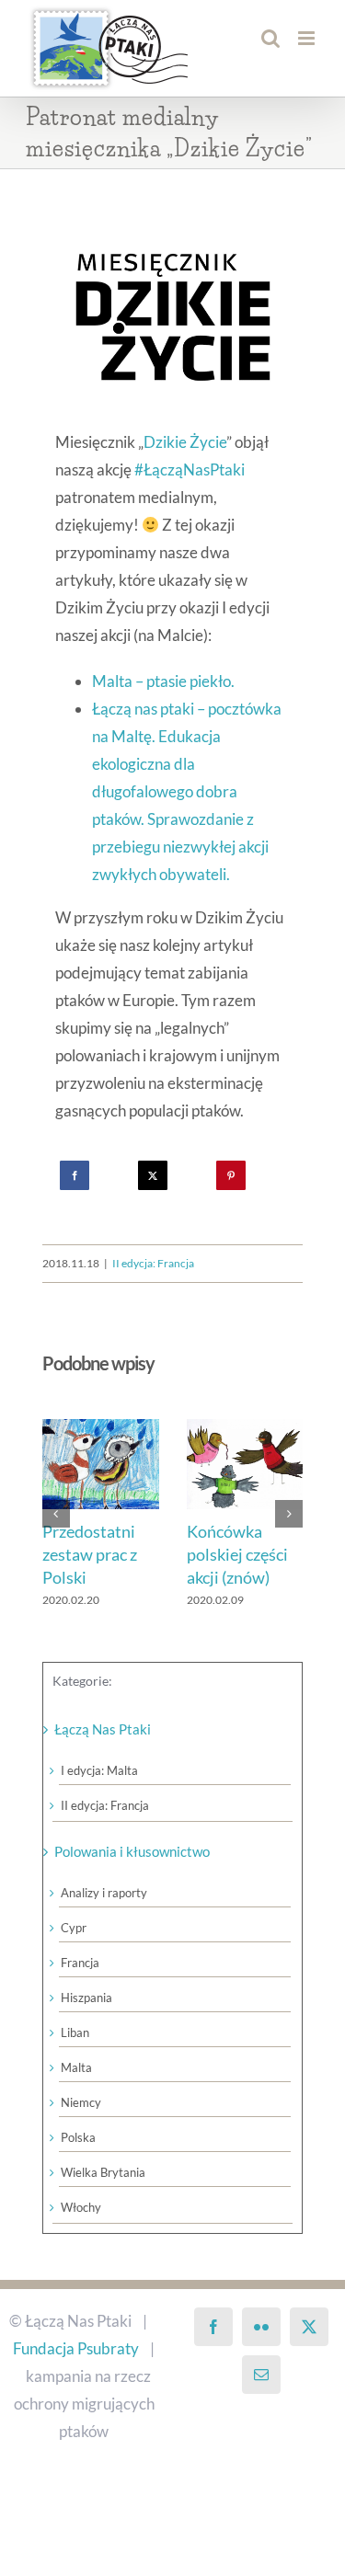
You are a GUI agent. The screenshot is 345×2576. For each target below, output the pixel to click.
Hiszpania (86, 1998)
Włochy (81, 2207)
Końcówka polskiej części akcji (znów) (237, 1554)
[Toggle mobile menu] (308, 38)
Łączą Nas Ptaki (103, 1729)
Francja (80, 1963)
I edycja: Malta (99, 1770)
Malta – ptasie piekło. (163, 681)
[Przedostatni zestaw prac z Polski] (101, 1429)
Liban (75, 2032)
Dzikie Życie (185, 442)
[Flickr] (261, 2327)
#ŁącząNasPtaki (190, 469)
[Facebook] (75, 1175)
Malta (76, 2067)
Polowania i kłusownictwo (132, 1851)
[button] (56, 1514)
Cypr (74, 1928)
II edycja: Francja (153, 1263)
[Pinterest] (231, 1175)
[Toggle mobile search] (270, 38)
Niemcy (81, 2102)
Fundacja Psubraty (76, 2348)
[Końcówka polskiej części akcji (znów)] (245, 1429)
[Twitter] (309, 2327)
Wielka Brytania (103, 2172)
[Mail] (261, 2375)
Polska (78, 2137)
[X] (153, 1175)
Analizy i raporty (104, 1893)
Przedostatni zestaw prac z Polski (90, 1554)
